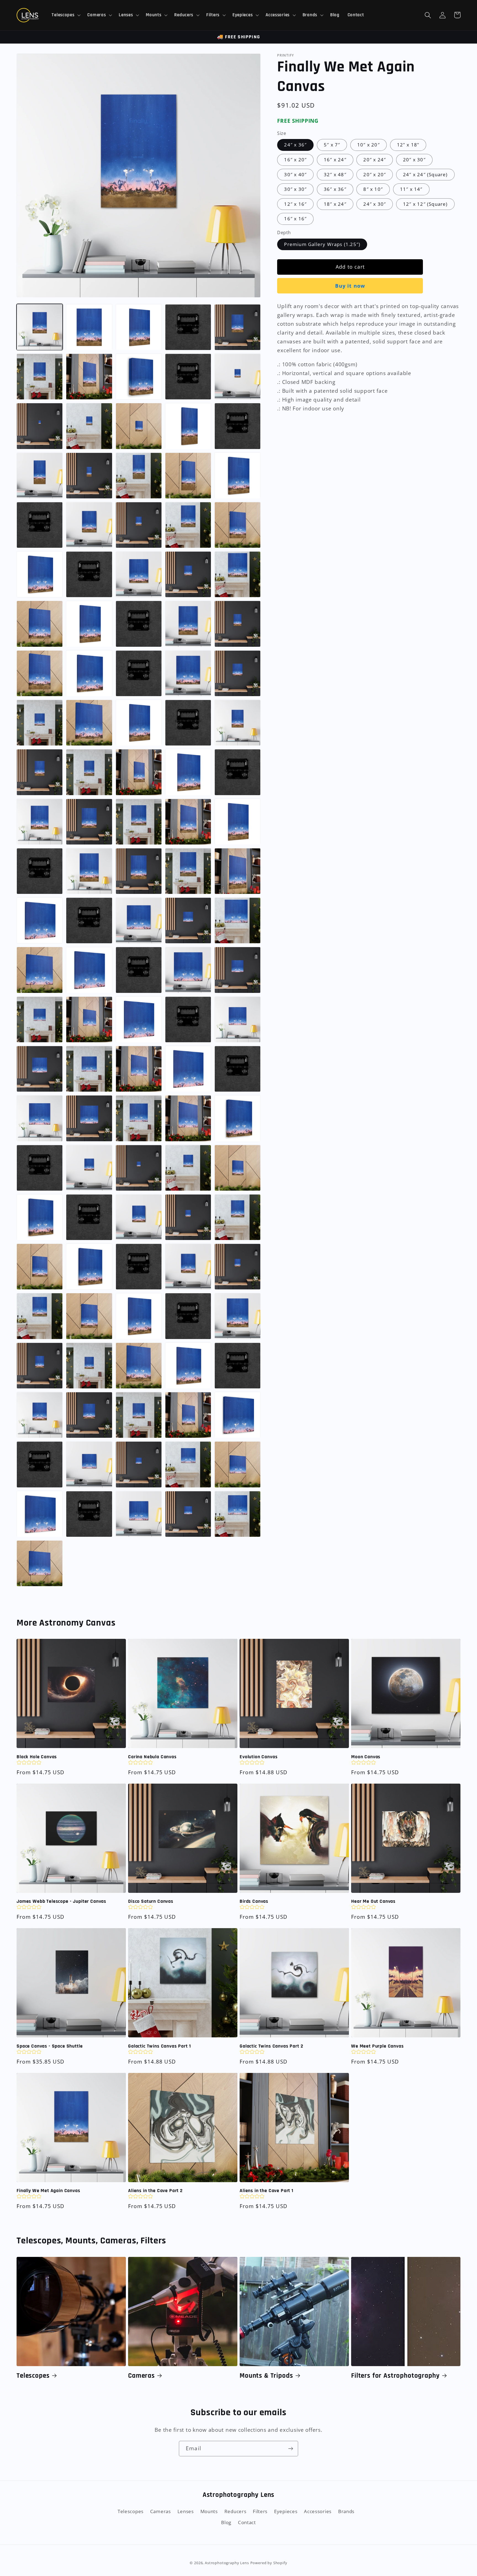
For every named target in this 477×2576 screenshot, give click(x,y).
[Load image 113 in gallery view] (89, 1267)
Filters (260, 2511)
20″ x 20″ (375, 174)
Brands (346, 2511)
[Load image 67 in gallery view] (139, 871)
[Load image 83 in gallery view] (89, 1020)
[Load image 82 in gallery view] (40, 1020)
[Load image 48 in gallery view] (89, 723)
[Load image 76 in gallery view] (40, 970)
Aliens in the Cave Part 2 (155, 2191)
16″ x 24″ (335, 160)
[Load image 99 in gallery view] (238, 1118)
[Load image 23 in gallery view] (238, 476)
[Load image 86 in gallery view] (188, 1020)
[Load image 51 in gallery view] (188, 723)
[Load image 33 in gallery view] (188, 574)
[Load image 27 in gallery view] (188, 525)
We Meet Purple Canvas (377, 2046)
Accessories (318, 2511)
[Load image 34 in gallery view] (238, 574)
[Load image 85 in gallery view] (139, 1020)
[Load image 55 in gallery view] (139, 772)
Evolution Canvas (259, 1757)
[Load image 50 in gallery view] (139, 723)
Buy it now (350, 286)
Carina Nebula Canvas (152, 1757)
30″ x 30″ (295, 189)
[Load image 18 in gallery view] (40, 476)
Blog (226, 2522)
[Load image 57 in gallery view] (188, 772)
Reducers (235, 2511)
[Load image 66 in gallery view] (89, 871)
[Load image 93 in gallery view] (238, 1069)
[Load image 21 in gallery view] (188, 476)
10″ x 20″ (369, 145)
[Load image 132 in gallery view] (188, 1415)
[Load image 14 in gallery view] (139, 426)
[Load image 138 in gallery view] (188, 1464)
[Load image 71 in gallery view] (40, 920)
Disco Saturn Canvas (151, 1901)
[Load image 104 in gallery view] (238, 1168)
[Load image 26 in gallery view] (139, 525)
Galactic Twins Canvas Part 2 (271, 2046)
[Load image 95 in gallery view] (89, 1118)
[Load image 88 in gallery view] (40, 1069)
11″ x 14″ (411, 189)
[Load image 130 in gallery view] (89, 1415)
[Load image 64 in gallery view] (238, 822)
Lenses (186, 2511)
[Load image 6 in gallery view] (40, 377)
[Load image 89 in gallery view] (89, 1069)
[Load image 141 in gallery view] (40, 1514)
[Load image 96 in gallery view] (139, 1118)
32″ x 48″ (335, 174)
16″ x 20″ (295, 160)
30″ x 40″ (295, 174)
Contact (247, 2522)
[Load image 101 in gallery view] (89, 1168)
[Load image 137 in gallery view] (139, 1464)
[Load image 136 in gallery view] (89, 1464)
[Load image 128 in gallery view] (238, 1366)
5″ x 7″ (332, 145)
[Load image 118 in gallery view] (89, 1316)
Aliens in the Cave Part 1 (267, 2191)
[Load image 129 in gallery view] (40, 1415)
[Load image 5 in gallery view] (238, 327)
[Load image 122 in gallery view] (238, 1316)
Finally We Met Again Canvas (48, 2191)
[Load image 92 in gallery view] (188, 1069)
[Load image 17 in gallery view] (238, 426)
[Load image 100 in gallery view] (40, 1168)
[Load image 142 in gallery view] (89, 1514)
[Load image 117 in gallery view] (40, 1316)
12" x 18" (408, 145)
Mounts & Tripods (266, 2376)
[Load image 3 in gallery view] (139, 327)
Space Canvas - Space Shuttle (50, 2046)
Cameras (141, 2376)
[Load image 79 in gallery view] (139, 970)
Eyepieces (286, 2511)
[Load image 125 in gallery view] (139, 1366)
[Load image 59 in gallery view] (40, 822)
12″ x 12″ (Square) (425, 204)
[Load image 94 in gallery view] (40, 1118)
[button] (66, 15)
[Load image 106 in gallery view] (40, 1217)
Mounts (209, 2511)
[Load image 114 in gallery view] (139, 1267)
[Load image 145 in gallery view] (238, 1514)
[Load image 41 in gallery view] (40, 673)
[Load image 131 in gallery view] (139, 1415)
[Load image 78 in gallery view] (89, 970)
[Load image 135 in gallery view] (40, 1464)
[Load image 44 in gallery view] (139, 673)
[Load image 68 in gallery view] (188, 871)
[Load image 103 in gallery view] (188, 1168)
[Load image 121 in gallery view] (188, 1316)
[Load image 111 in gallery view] (40, 1267)
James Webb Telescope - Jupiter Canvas (61, 1901)
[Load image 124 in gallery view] (89, 1366)
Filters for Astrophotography (395, 2376)
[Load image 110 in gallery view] (238, 1217)
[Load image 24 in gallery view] (40, 525)
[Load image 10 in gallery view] (188, 377)
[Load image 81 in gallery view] (238, 970)
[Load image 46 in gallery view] (238, 673)
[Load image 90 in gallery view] (139, 1069)
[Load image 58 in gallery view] (238, 772)
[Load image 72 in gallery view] (89, 920)
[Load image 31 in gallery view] (89, 574)
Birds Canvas (254, 1901)
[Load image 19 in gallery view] (89, 476)
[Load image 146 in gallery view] (40, 1563)
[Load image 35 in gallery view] (40, 624)
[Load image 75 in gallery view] (238, 920)
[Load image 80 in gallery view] (188, 970)
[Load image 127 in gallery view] (188, 1366)
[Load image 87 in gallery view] (238, 1020)
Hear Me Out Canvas (373, 1901)
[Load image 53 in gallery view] (40, 772)
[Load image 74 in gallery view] (188, 920)
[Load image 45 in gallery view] (188, 673)
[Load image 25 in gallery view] (89, 525)
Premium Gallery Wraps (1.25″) (322, 244)
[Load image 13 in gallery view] (89, 426)
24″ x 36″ (295, 145)
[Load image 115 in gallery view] (188, 1267)
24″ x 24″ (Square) (425, 174)
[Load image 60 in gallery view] (89, 822)
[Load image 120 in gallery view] (139, 1316)
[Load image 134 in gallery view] (238, 1415)
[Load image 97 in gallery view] (188, 1118)
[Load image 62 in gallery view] (188, 822)
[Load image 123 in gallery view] (40, 1366)
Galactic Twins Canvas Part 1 (160, 2046)
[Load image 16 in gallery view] (188, 426)
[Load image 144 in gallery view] (188, 1514)
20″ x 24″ (375, 160)
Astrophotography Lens (227, 2563)
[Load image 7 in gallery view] (89, 377)
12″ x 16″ (295, 204)
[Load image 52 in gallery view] (238, 723)
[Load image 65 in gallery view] (40, 871)
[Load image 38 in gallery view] (139, 624)
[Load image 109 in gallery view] (188, 1217)
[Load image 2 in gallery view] (89, 327)
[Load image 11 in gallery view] (238, 377)
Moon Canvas (366, 1757)
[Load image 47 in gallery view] (40, 723)
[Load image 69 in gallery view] (238, 871)
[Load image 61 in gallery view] (139, 822)
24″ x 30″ (375, 204)
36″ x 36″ (335, 189)
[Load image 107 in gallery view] (89, 1217)
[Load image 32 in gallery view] (139, 574)
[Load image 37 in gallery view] (89, 624)
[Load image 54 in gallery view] (89, 772)
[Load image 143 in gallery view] (139, 1514)
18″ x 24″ (335, 204)
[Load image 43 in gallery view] (89, 673)
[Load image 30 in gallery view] (40, 574)
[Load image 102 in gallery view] (139, 1168)
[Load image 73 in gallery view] (139, 920)
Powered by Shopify (269, 2563)
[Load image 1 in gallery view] (40, 327)
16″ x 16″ (295, 219)
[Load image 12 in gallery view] (40, 426)
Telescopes (33, 2376)
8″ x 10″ (373, 189)
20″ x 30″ (414, 160)
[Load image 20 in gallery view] (139, 476)
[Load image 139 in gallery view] (238, 1464)
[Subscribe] (291, 2449)
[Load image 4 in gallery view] (188, 327)
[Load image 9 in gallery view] (139, 377)
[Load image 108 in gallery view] (139, 1217)
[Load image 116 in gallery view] (238, 1267)
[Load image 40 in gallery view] (238, 624)
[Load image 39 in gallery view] (188, 624)
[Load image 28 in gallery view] (238, 525)
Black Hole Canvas (37, 1757)
